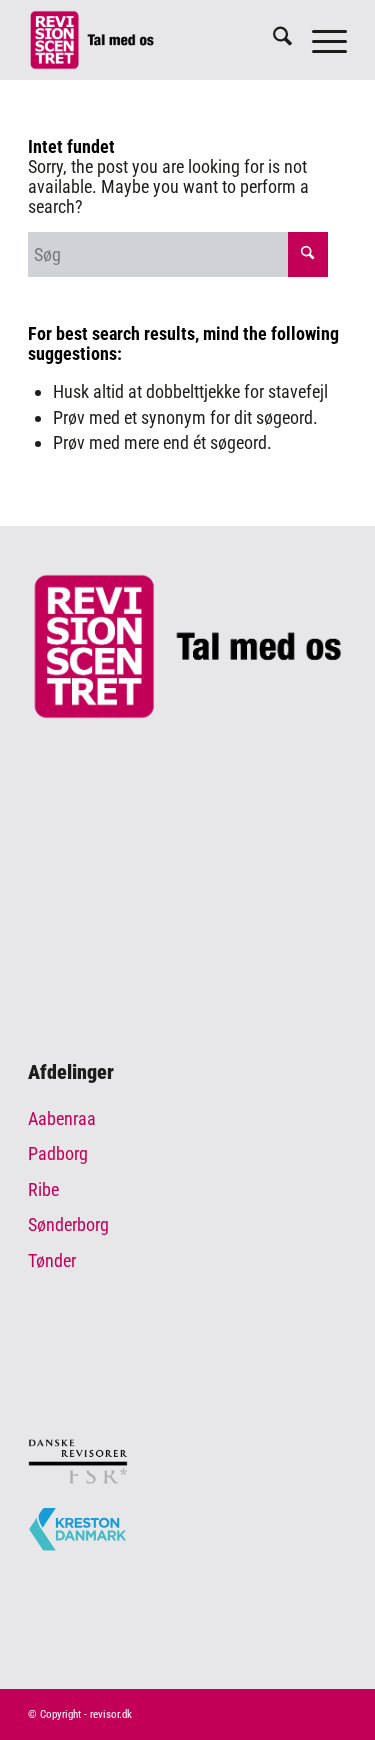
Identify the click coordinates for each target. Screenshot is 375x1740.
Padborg (58, 1153)
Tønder (52, 1260)
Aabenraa (62, 1118)
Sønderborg (68, 1224)
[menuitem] (272, 40)
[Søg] (272, 40)
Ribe (43, 1189)
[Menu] (319, 40)
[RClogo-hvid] (155, 40)
